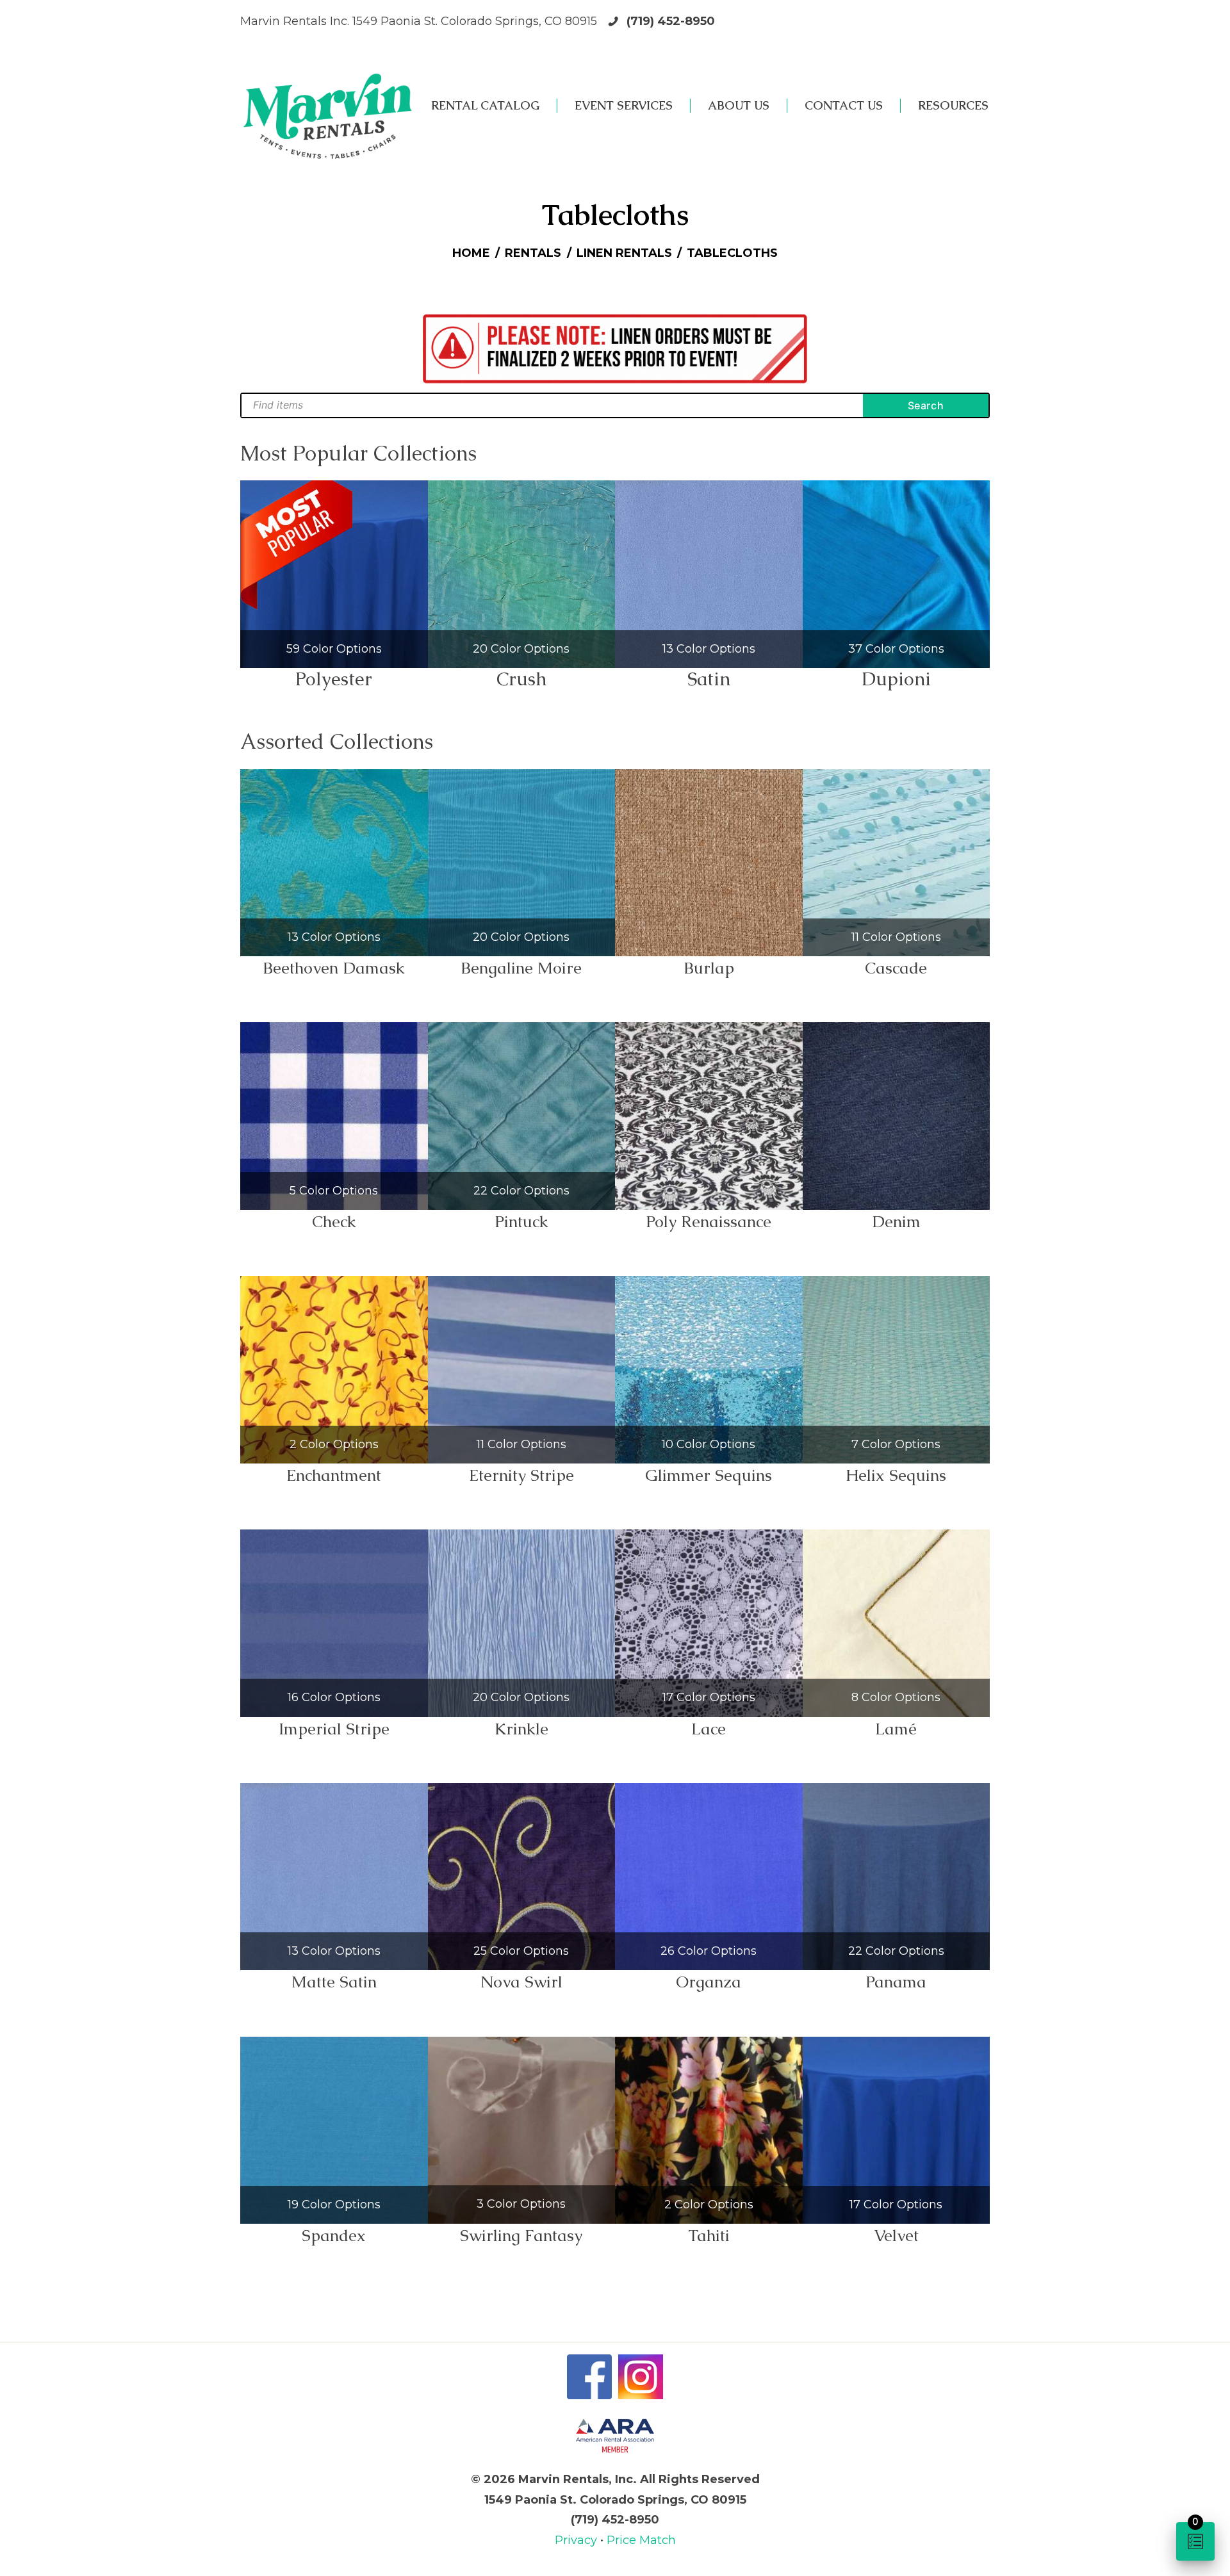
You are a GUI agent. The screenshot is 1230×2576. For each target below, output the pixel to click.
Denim (896, 1221)
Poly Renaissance (709, 1221)
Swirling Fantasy (521, 2235)
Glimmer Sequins (709, 1475)
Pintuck (521, 1221)
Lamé (896, 1729)
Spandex (334, 2235)
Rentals (533, 253)
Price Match (641, 2540)
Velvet (896, 2235)
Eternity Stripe (521, 1475)
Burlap (709, 968)
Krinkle (521, 1729)
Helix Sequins (896, 1475)
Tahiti (709, 2235)
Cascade (896, 968)
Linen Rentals (624, 253)
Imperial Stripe (334, 1729)
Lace (709, 1729)
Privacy (578, 2540)
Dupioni (896, 679)
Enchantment (334, 1475)
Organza (709, 1982)
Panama (896, 1982)
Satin (709, 679)
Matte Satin (334, 1982)
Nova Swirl (521, 1982)
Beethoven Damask (334, 968)
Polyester (334, 679)
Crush (521, 679)
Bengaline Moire (521, 968)
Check (334, 1221)
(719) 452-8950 (671, 21)
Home (471, 253)
